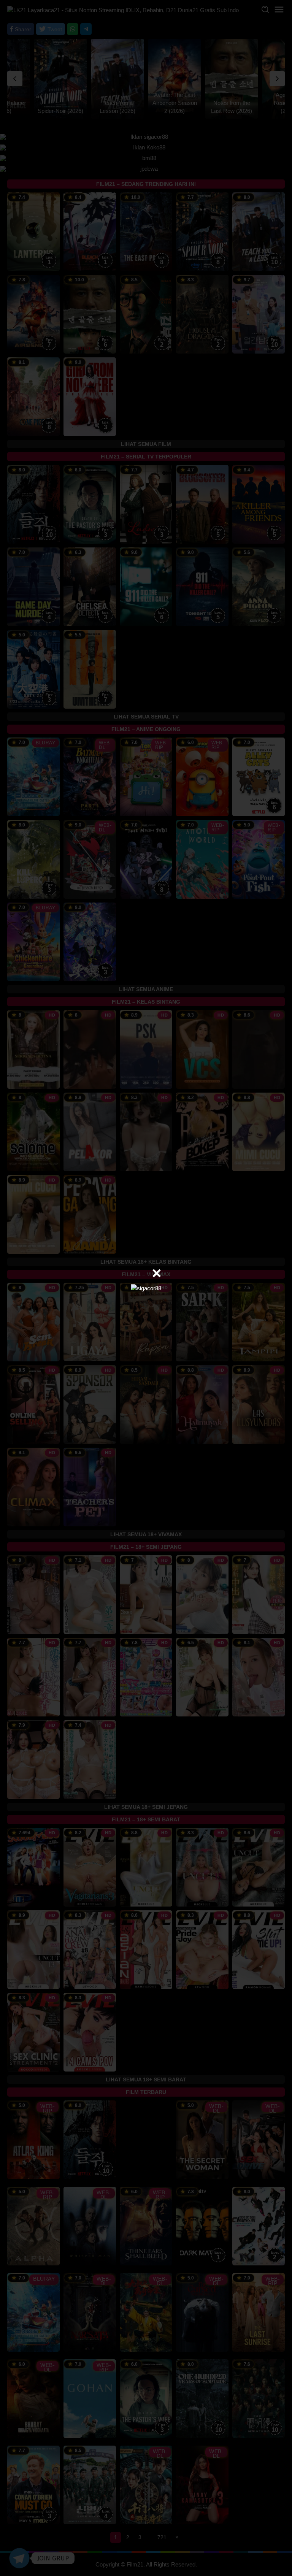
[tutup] (157, 1273)
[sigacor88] (146, 1288)
